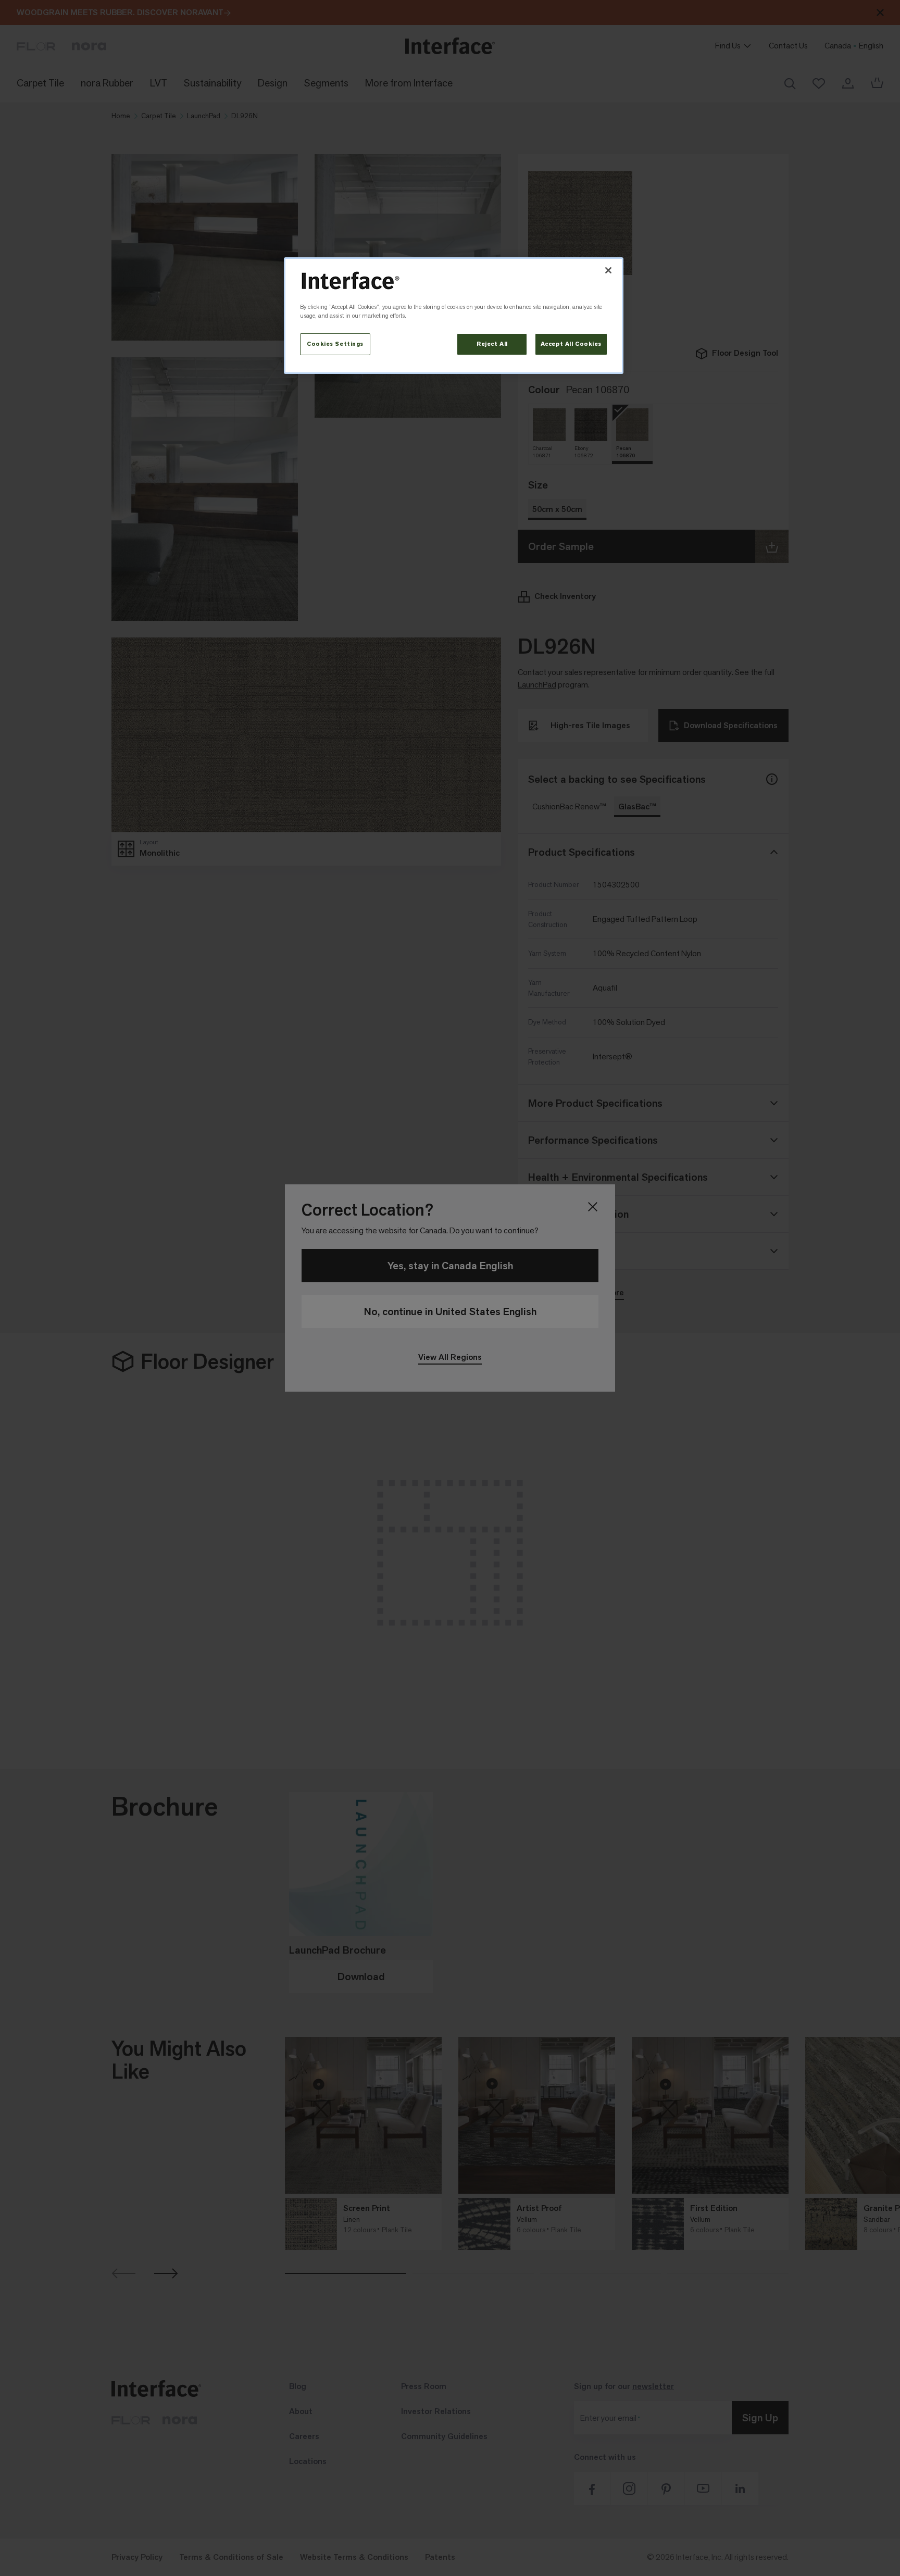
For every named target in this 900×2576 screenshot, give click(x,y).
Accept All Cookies (571, 344)
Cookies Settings (335, 344)
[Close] (608, 270)
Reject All (492, 344)
